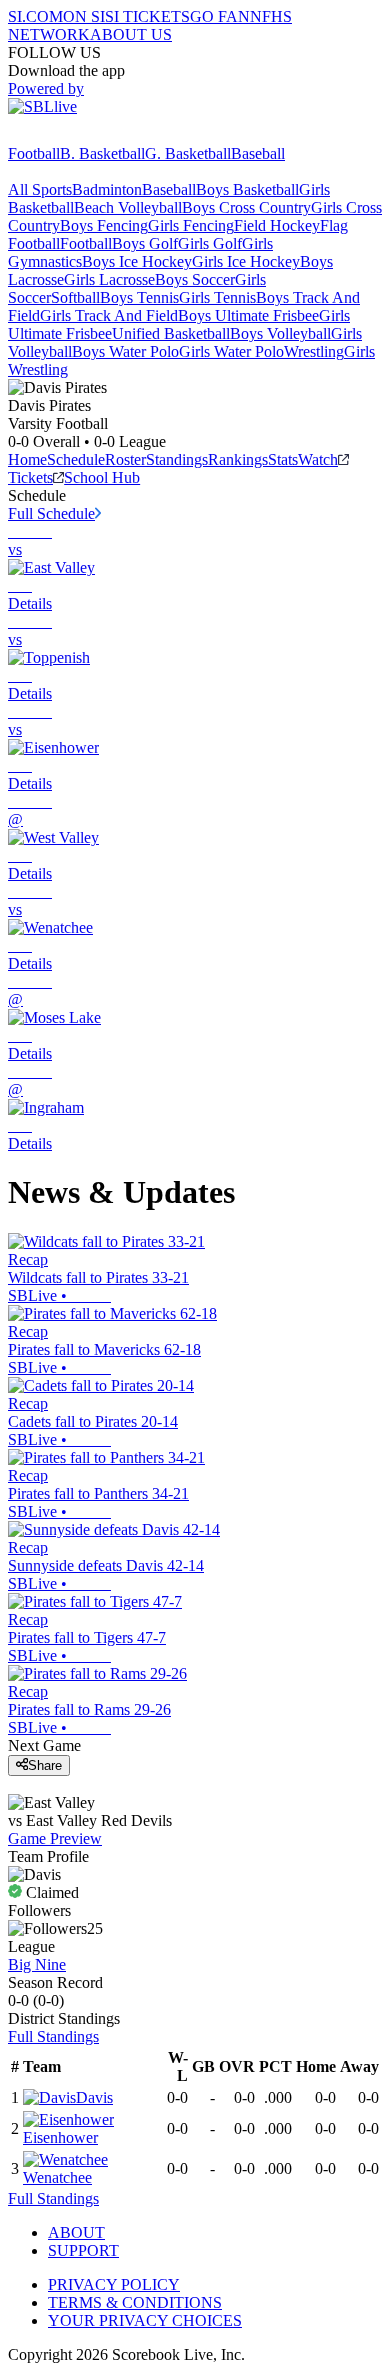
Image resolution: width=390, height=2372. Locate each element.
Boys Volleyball (280, 333)
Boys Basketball (247, 189)
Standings (177, 459)
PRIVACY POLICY (114, 2284)
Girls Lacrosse (109, 279)
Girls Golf (210, 243)
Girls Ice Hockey (246, 261)
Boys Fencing (104, 225)
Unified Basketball (171, 333)
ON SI (84, 16)
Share (45, 1765)
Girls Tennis (217, 297)
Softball (75, 297)
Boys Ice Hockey (137, 261)
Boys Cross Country (246, 207)
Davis (94, 2097)
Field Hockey (277, 225)
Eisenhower (60, 2137)
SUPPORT (83, 2250)
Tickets (30, 477)
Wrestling (314, 351)
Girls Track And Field (109, 315)
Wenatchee (57, 2177)
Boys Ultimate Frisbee (248, 315)
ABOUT (76, 2232)
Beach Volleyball (128, 207)
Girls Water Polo (231, 351)
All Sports (40, 189)
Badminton (107, 189)
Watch (318, 459)
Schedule (76, 459)
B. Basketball (102, 153)
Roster (125, 459)
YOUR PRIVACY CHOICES (145, 2320)
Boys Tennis (139, 297)
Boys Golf (145, 243)
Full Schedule (51, 513)
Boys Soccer (195, 279)
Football (34, 153)
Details (30, 603)
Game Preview (55, 1838)
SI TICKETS (147, 16)
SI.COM (35, 16)
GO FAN (220, 16)
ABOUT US (131, 34)
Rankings (238, 459)
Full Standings (53, 2036)
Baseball (258, 153)
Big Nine (37, 1964)
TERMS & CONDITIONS (135, 2302)
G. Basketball (188, 153)
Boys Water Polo (125, 351)
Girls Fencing (191, 225)
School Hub (102, 477)
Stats (283, 459)
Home (27, 459)
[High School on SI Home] (85, 135)
